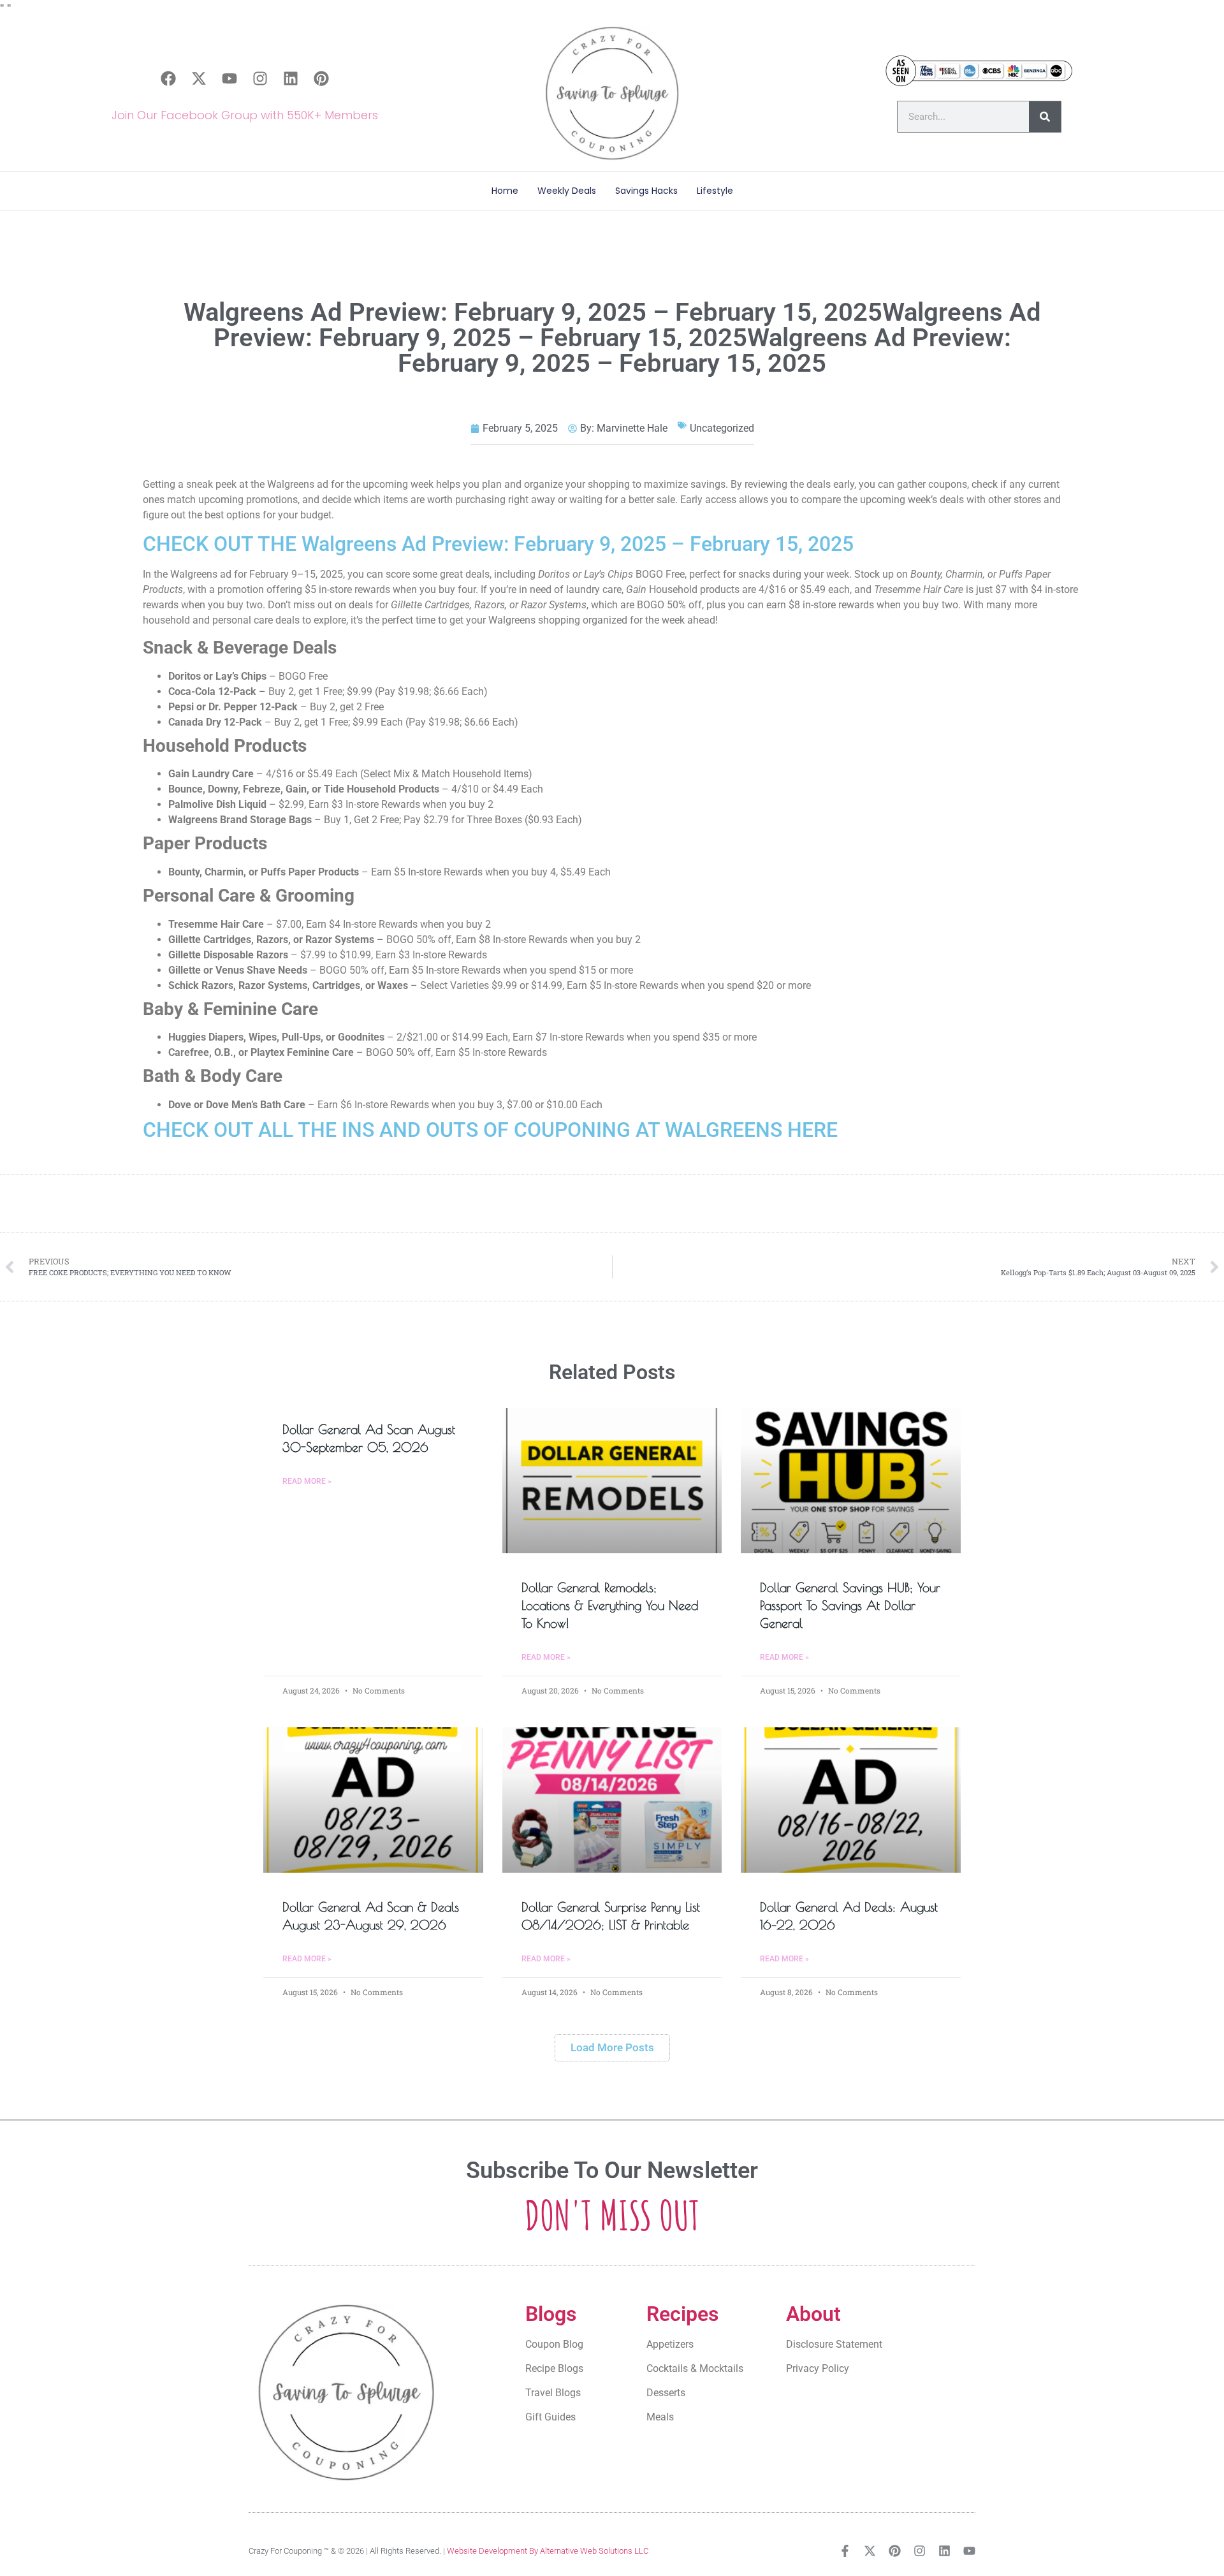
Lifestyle (715, 191)
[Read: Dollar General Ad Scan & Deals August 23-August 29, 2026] (373, 1800)
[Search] (1045, 117)
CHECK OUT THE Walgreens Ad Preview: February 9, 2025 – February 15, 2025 (498, 544)
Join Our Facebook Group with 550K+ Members (245, 115)
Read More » (307, 1481)
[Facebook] (168, 78)
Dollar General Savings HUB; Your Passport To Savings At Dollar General (850, 1605)
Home (505, 191)
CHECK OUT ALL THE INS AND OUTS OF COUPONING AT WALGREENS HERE (490, 1130)
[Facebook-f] (845, 2551)
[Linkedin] (291, 78)
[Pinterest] (321, 78)
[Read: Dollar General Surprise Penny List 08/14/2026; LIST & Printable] (612, 1800)
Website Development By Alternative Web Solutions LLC (548, 2551)
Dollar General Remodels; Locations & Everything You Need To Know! (610, 1605)
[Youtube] (229, 78)
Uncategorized (722, 428)
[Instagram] (260, 78)
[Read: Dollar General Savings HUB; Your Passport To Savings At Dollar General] (851, 1481)
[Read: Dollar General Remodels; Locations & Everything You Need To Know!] (612, 1481)
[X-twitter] (199, 78)
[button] (612, 2048)
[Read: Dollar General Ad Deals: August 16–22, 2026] (851, 1800)
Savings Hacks (646, 191)
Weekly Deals (567, 191)
